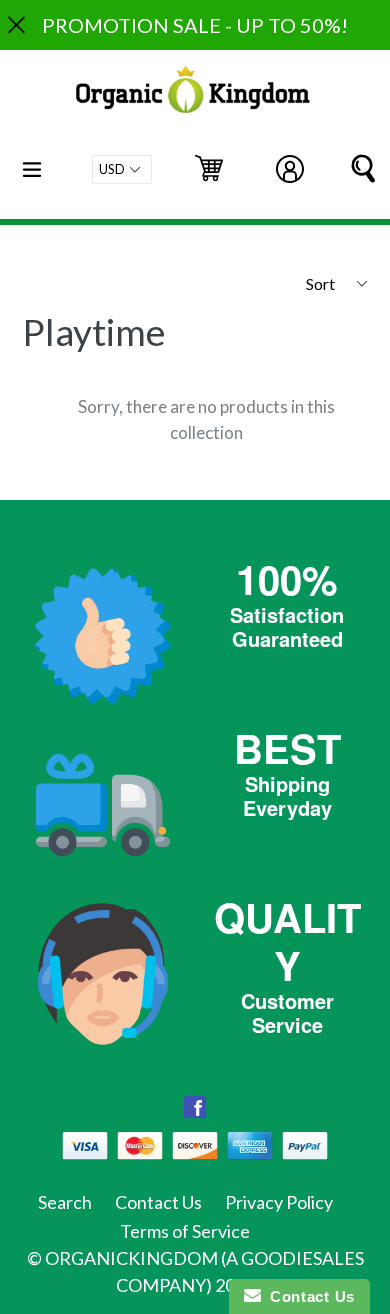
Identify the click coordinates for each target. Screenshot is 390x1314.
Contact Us (158, 1202)
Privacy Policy (279, 1202)
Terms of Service (185, 1231)
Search (65, 1202)
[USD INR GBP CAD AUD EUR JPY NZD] (122, 169)
